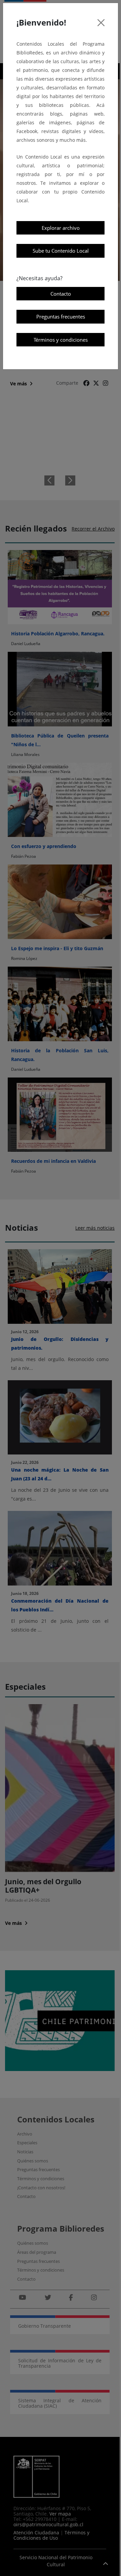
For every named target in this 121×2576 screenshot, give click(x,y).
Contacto (61, 294)
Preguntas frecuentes (61, 316)
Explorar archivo (61, 228)
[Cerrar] (101, 23)
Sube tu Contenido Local (61, 251)
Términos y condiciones (61, 340)
